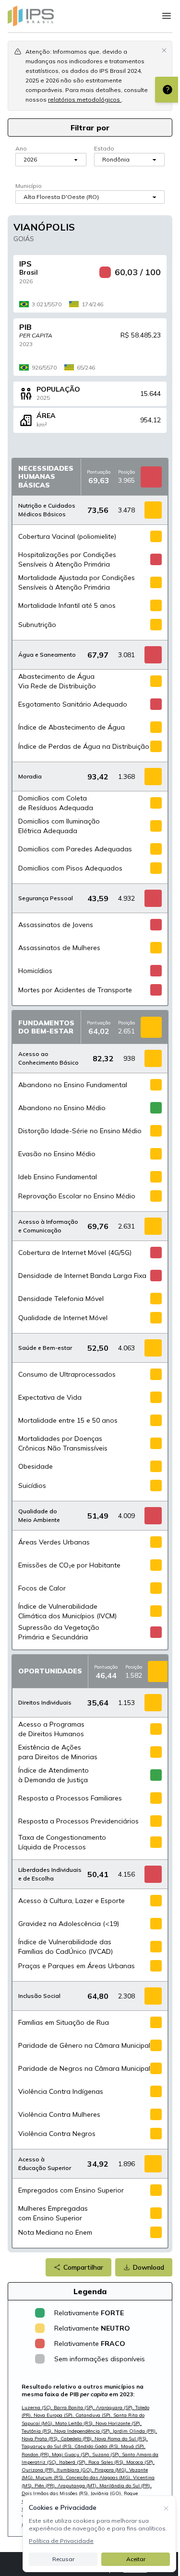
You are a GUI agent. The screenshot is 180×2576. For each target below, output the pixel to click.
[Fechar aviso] (164, 50)
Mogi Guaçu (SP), (72, 2454)
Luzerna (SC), (38, 2408)
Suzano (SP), (107, 2454)
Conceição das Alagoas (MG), (99, 2477)
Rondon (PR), (37, 2454)
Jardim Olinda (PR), (135, 2431)
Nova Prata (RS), (41, 2439)
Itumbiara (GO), (76, 2470)
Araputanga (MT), (78, 2486)
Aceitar (136, 2559)
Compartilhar (83, 2267)
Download (149, 2267)
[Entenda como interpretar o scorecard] (168, 90)
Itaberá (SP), (74, 2462)
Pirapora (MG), (112, 2470)
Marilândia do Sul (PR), (126, 2486)
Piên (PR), (46, 2486)
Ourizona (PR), (39, 2470)
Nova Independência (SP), (84, 2431)
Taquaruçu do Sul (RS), (48, 2446)
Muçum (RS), (51, 2477)
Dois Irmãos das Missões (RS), (56, 2493)
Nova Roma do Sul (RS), (121, 2439)
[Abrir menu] (167, 16)
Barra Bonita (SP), (75, 2408)
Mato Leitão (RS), (75, 2423)
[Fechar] (166, 2507)
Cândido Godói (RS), (98, 2446)
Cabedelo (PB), (78, 2439)
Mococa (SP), (140, 2462)
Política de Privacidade (61, 2541)
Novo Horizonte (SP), (119, 2423)
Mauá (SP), (133, 2446)
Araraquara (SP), (116, 2408)
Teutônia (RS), (38, 2431)
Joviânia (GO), (107, 2493)
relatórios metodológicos (85, 99)
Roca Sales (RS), (107, 2462)
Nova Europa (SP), (54, 2415)
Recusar (63, 2559)
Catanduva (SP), (94, 2415)
